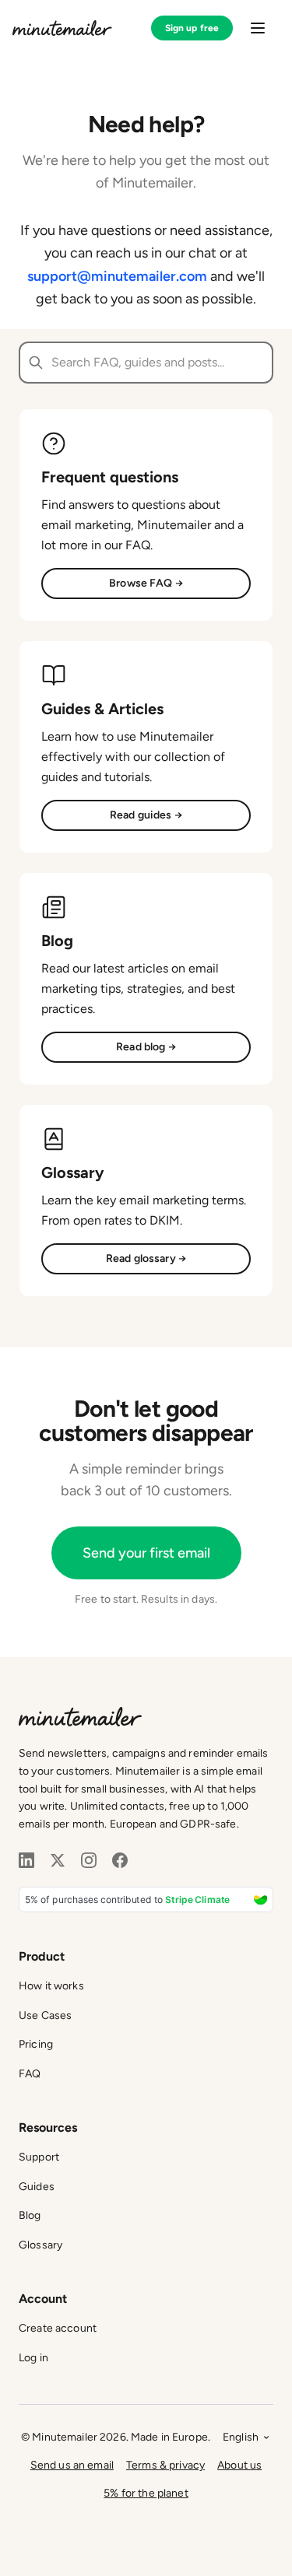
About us (239, 2465)
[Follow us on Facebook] (120, 1860)
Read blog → (146, 1047)
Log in (33, 2358)
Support (39, 2157)
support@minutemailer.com (117, 276)
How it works (51, 1986)
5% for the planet (146, 2493)
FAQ (30, 2074)
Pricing (36, 2044)
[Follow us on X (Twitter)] (58, 1860)
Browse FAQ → (146, 583)
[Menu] (258, 28)
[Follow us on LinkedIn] (26, 1860)
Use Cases (45, 2015)
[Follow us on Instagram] (89, 1860)
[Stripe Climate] (146, 1900)
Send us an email (72, 2465)
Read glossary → (146, 1258)
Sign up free (192, 28)
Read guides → (146, 815)
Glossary (40, 2245)
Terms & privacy (165, 2465)
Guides (37, 2187)
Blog (30, 2215)
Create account (58, 2328)
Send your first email (146, 1553)
